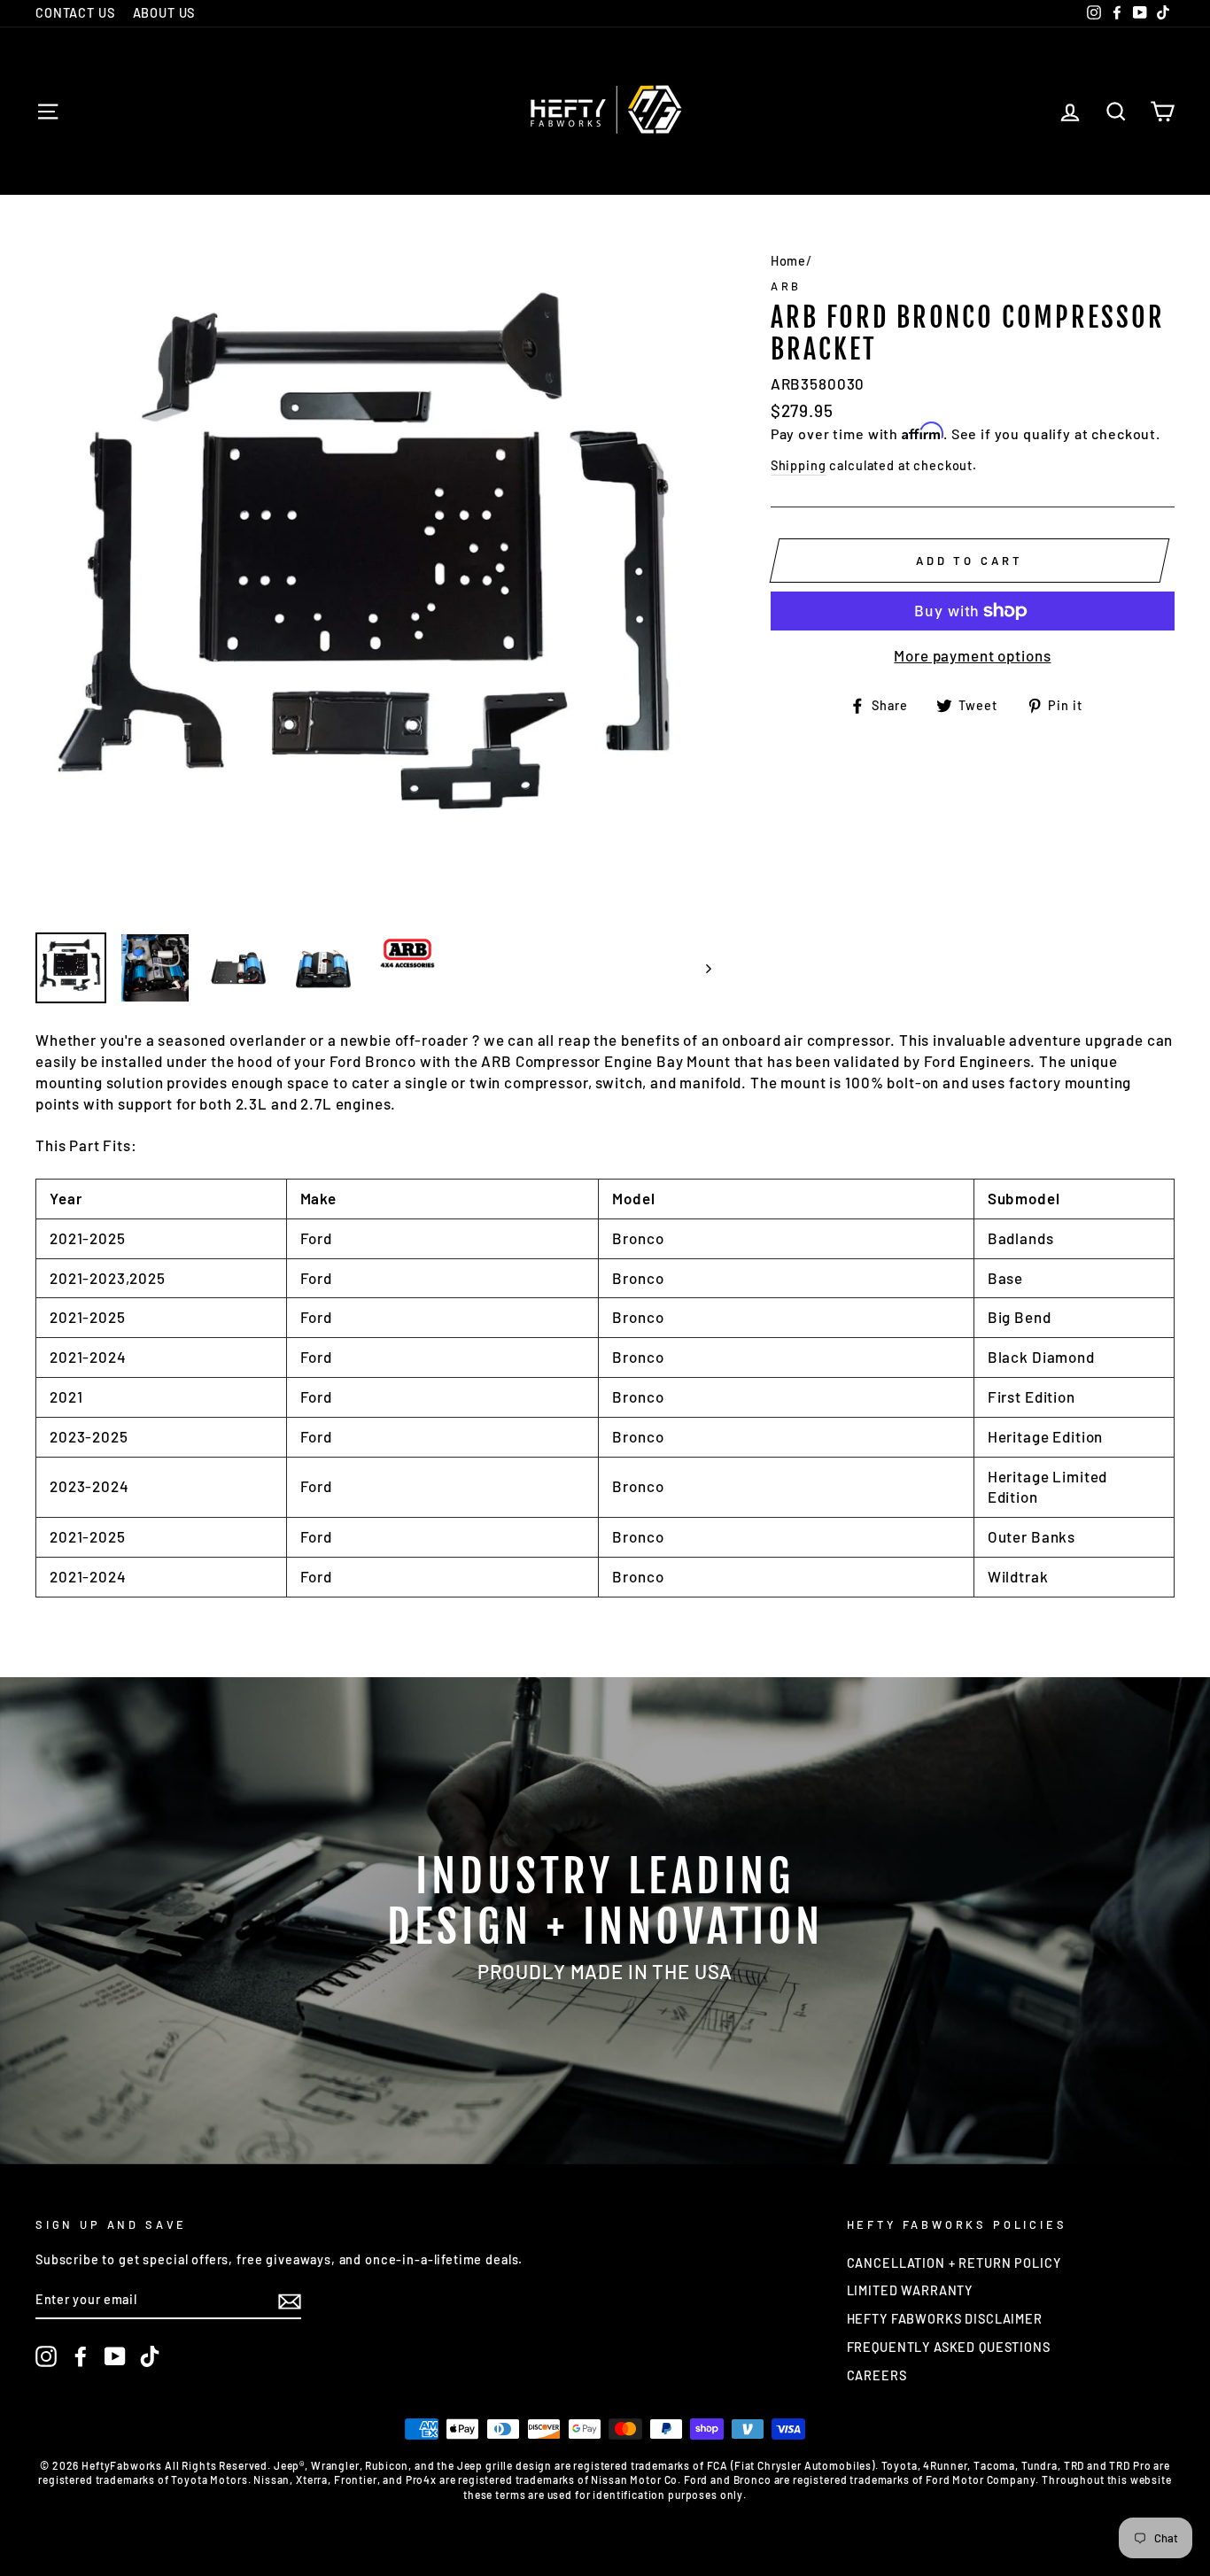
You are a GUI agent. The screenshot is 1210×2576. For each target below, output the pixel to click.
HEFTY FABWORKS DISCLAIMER (945, 2319)
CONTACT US (75, 13)
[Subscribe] (290, 2301)
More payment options (972, 655)
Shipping (799, 465)
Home (788, 261)
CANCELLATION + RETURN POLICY (954, 2263)
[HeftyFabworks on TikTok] (150, 2356)
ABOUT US (164, 13)
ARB (786, 286)
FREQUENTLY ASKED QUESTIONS (949, 2347)
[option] (373, 581)
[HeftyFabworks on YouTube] (115, 2356)
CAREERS (877, 2375)
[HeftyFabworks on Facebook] (81, 2356)
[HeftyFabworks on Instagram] (46, 2356)
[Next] (700, 968)
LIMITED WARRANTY (910, 2290)
